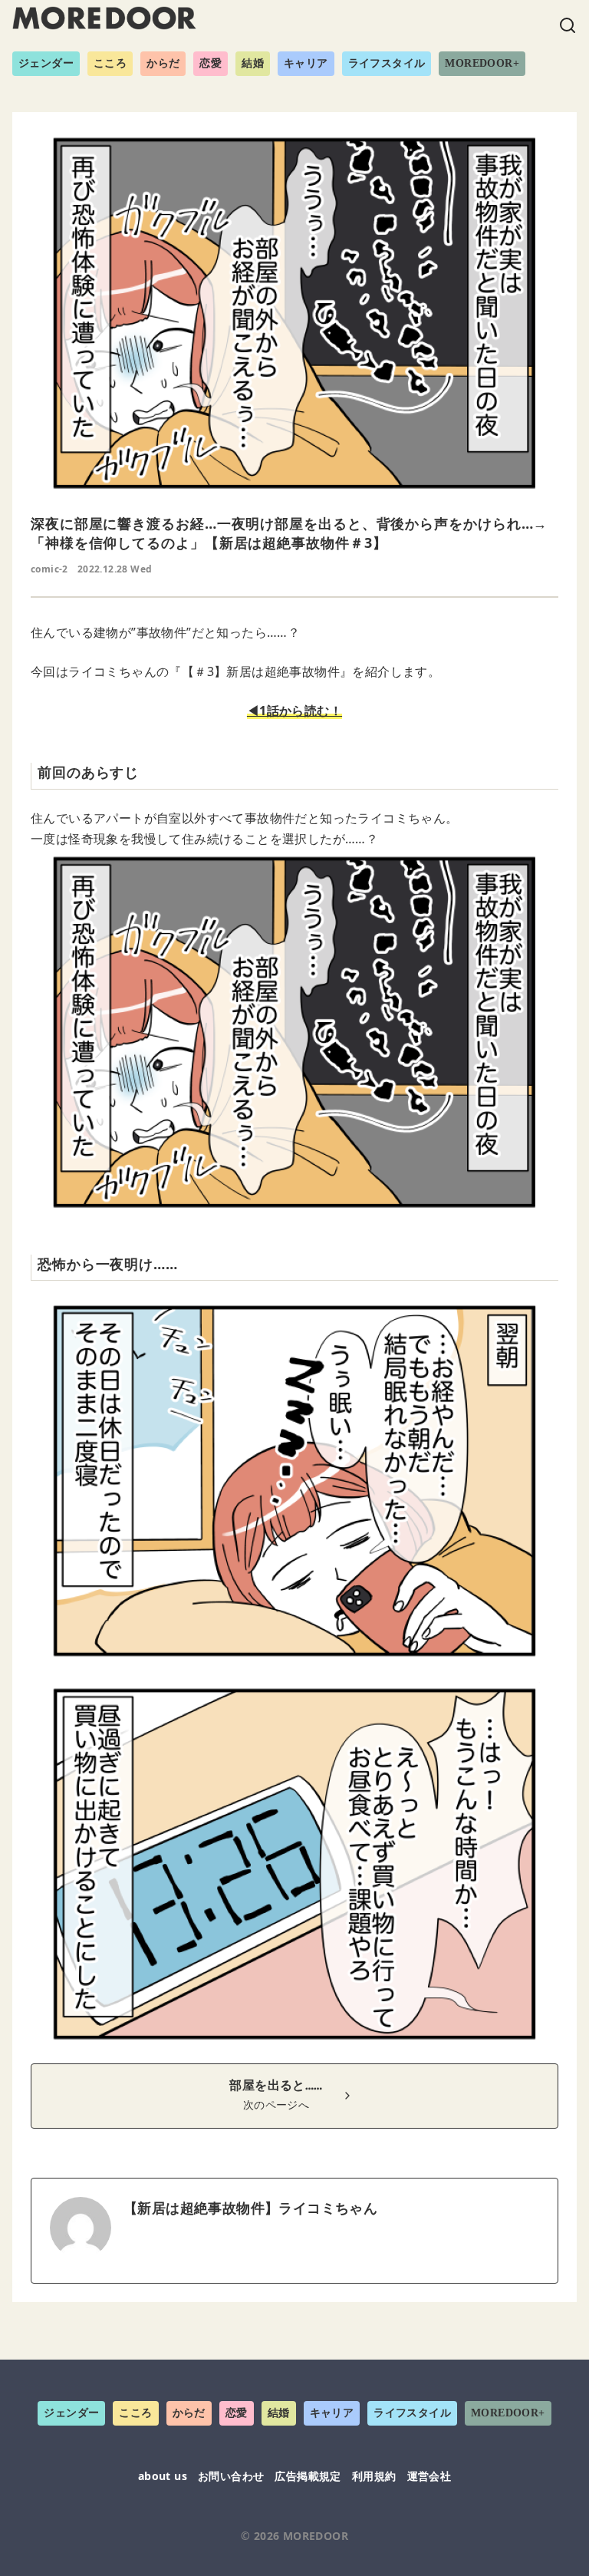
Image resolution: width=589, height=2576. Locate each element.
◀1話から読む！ (294, 711)
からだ (163, 63)
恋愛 (211, 63)
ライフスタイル (387, 63)
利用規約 (374, 2476)
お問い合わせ (231, 2476)
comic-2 (49, 569)
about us (163, 2476)
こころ (110, 63)
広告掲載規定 (308, 2476)
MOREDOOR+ (482, 63)
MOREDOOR (316, 2536)
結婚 (253, 63)
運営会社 (429, 2476)
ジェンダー (46, 63)
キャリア (306, 63)
